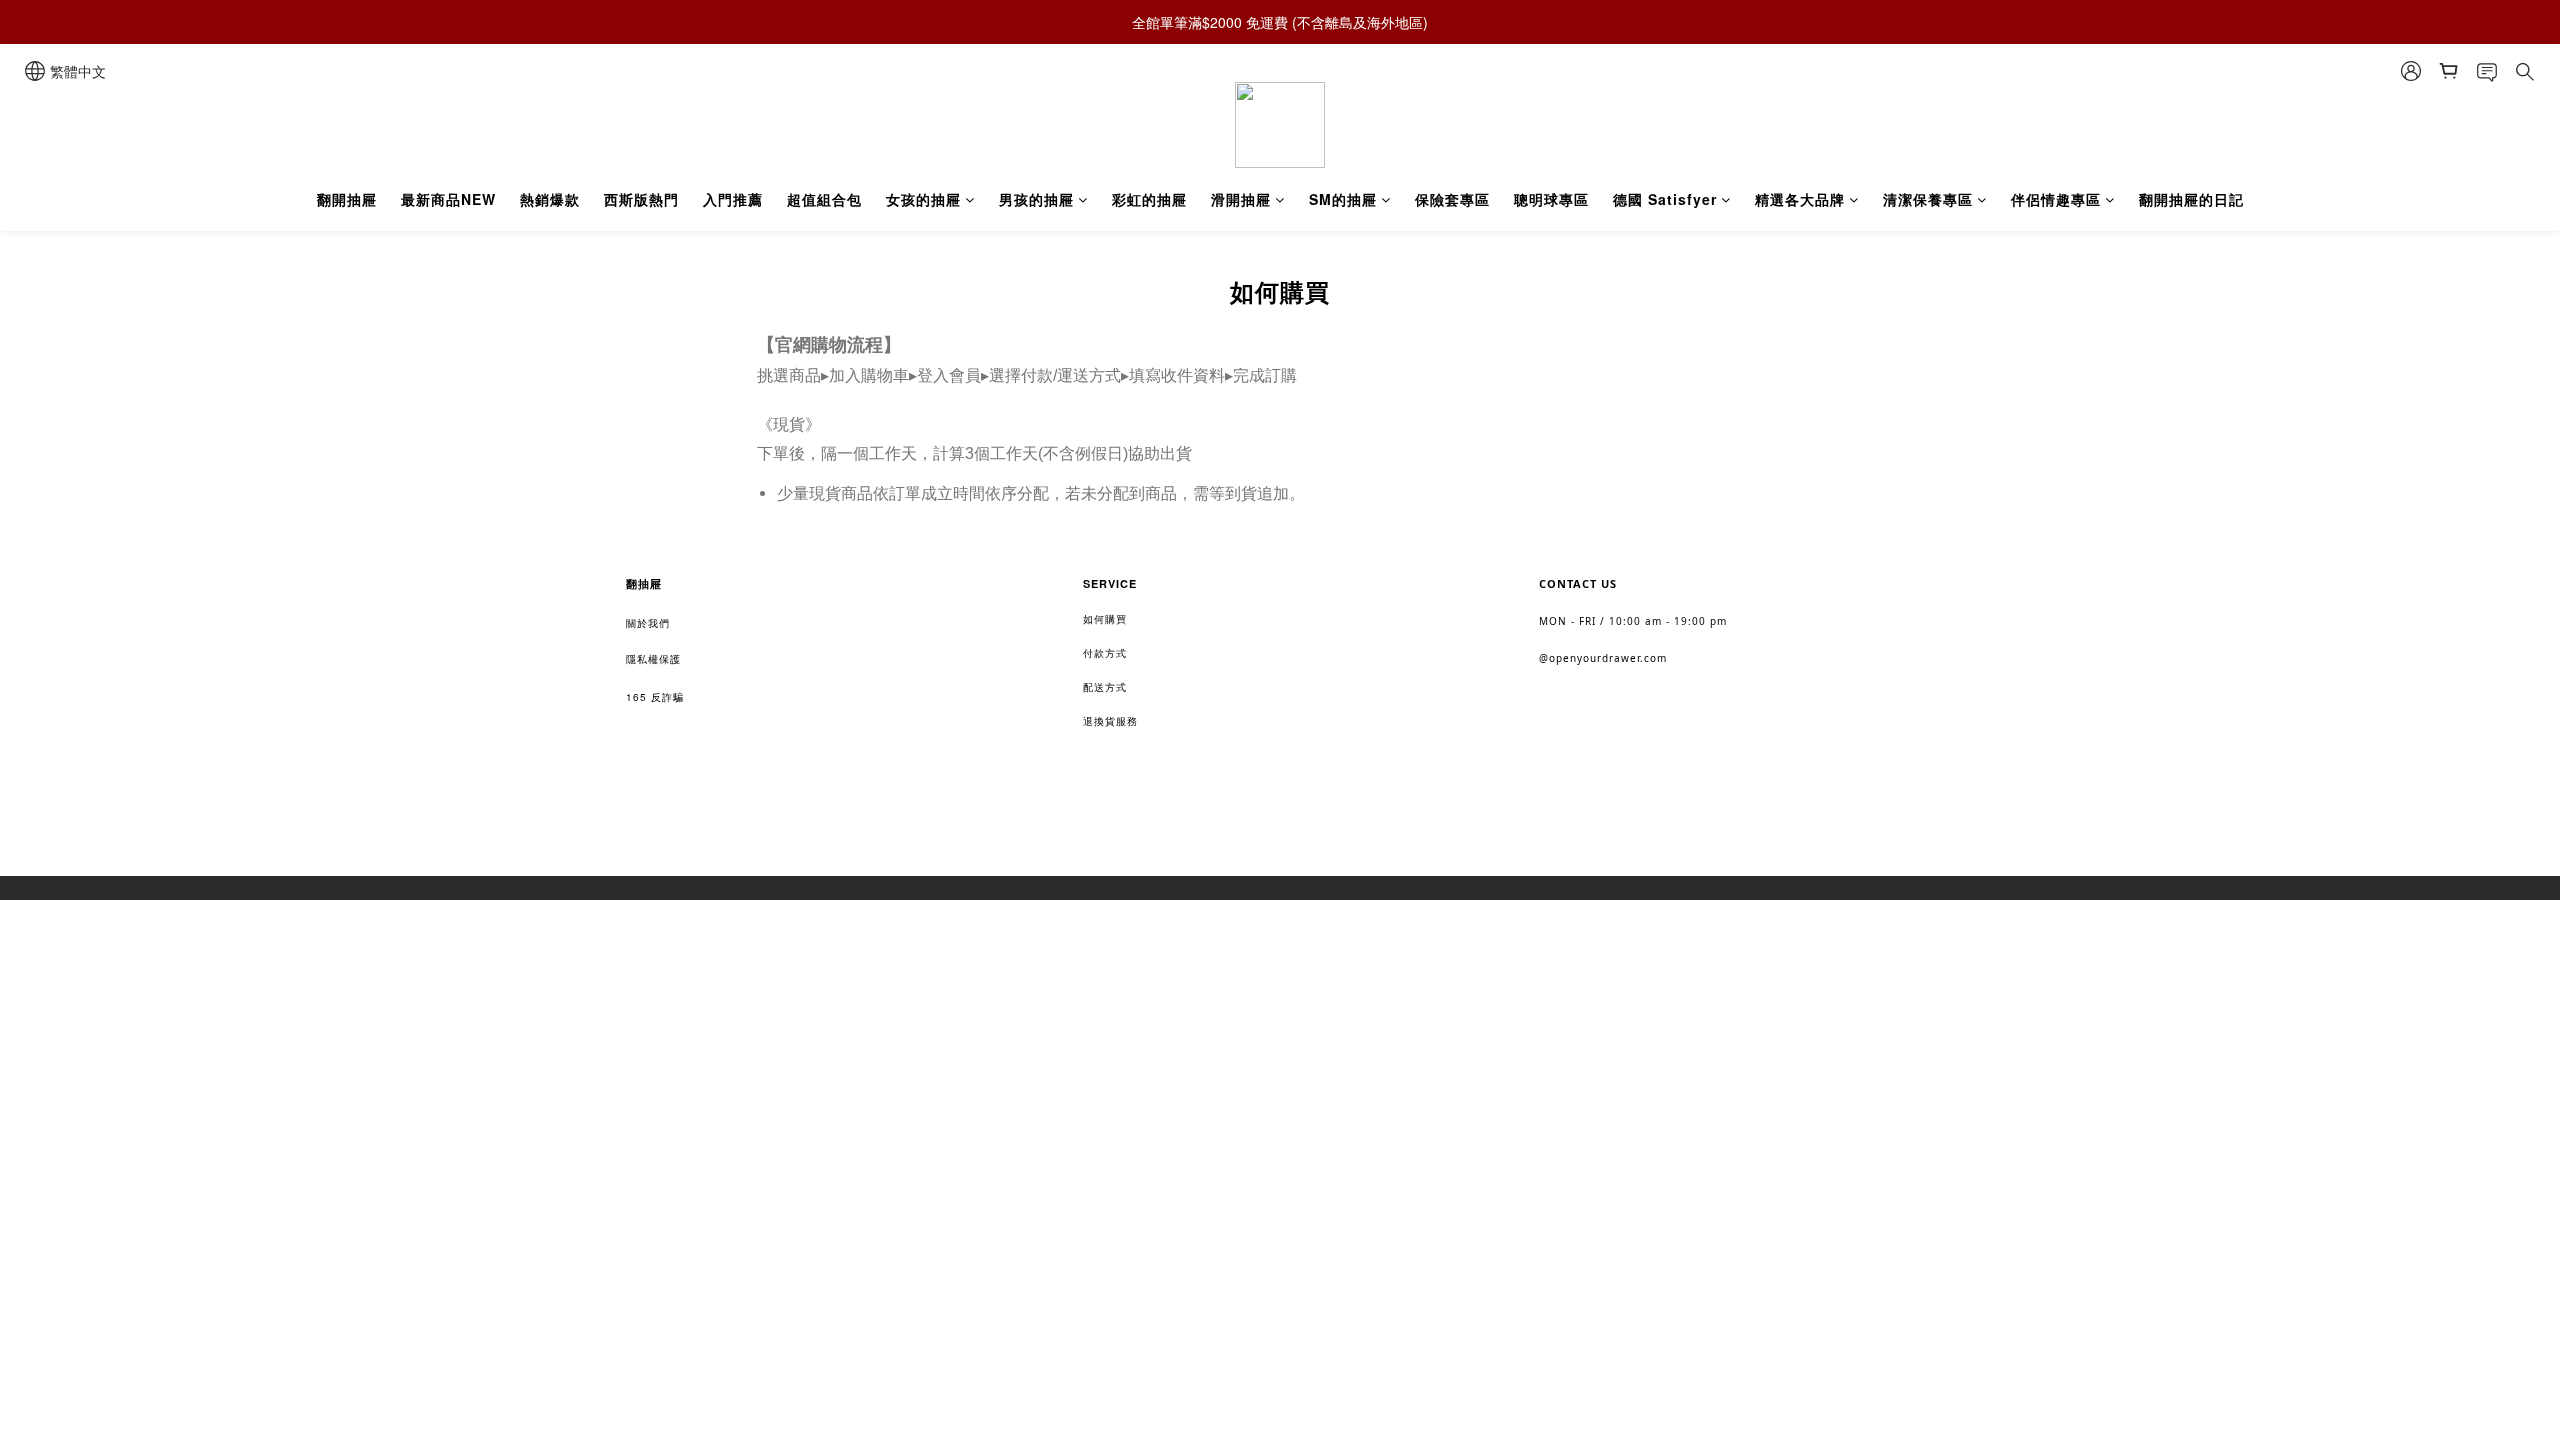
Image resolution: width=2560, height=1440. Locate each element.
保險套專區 (1452, 199)
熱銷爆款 (550, 199)
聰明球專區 (1551, 199)
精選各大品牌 (1800, 199)
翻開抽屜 (347, 199)
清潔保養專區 (1928, 199)
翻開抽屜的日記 (2191, 199)
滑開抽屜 (1241, 199)
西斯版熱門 (641, 199)
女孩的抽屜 (923, 199)
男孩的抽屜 (1036, 199)
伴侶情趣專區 (2056, 199)
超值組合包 (824, 199)
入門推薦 (733, 199)
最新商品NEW (448, 199)
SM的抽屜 (1343, 199)
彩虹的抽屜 (1149, 199)
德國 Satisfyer (1665, 199)
